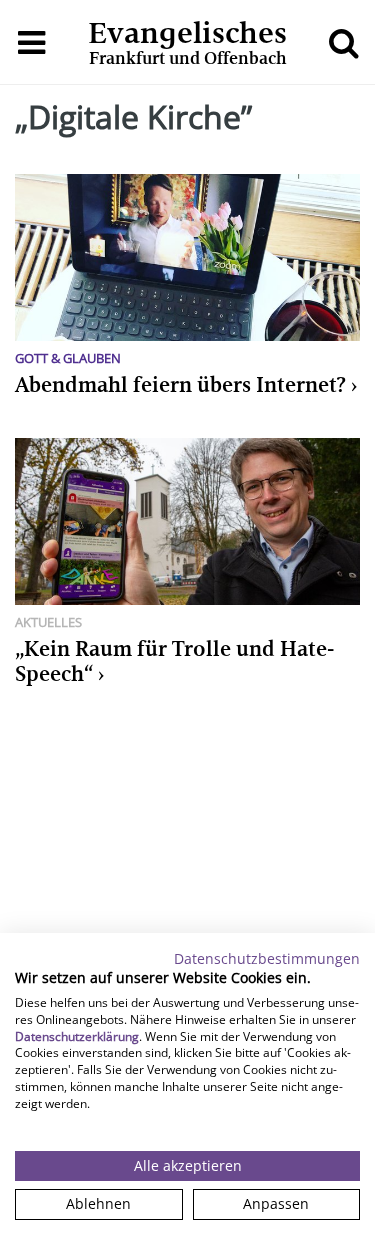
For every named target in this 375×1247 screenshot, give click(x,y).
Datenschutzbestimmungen (267, 958)
